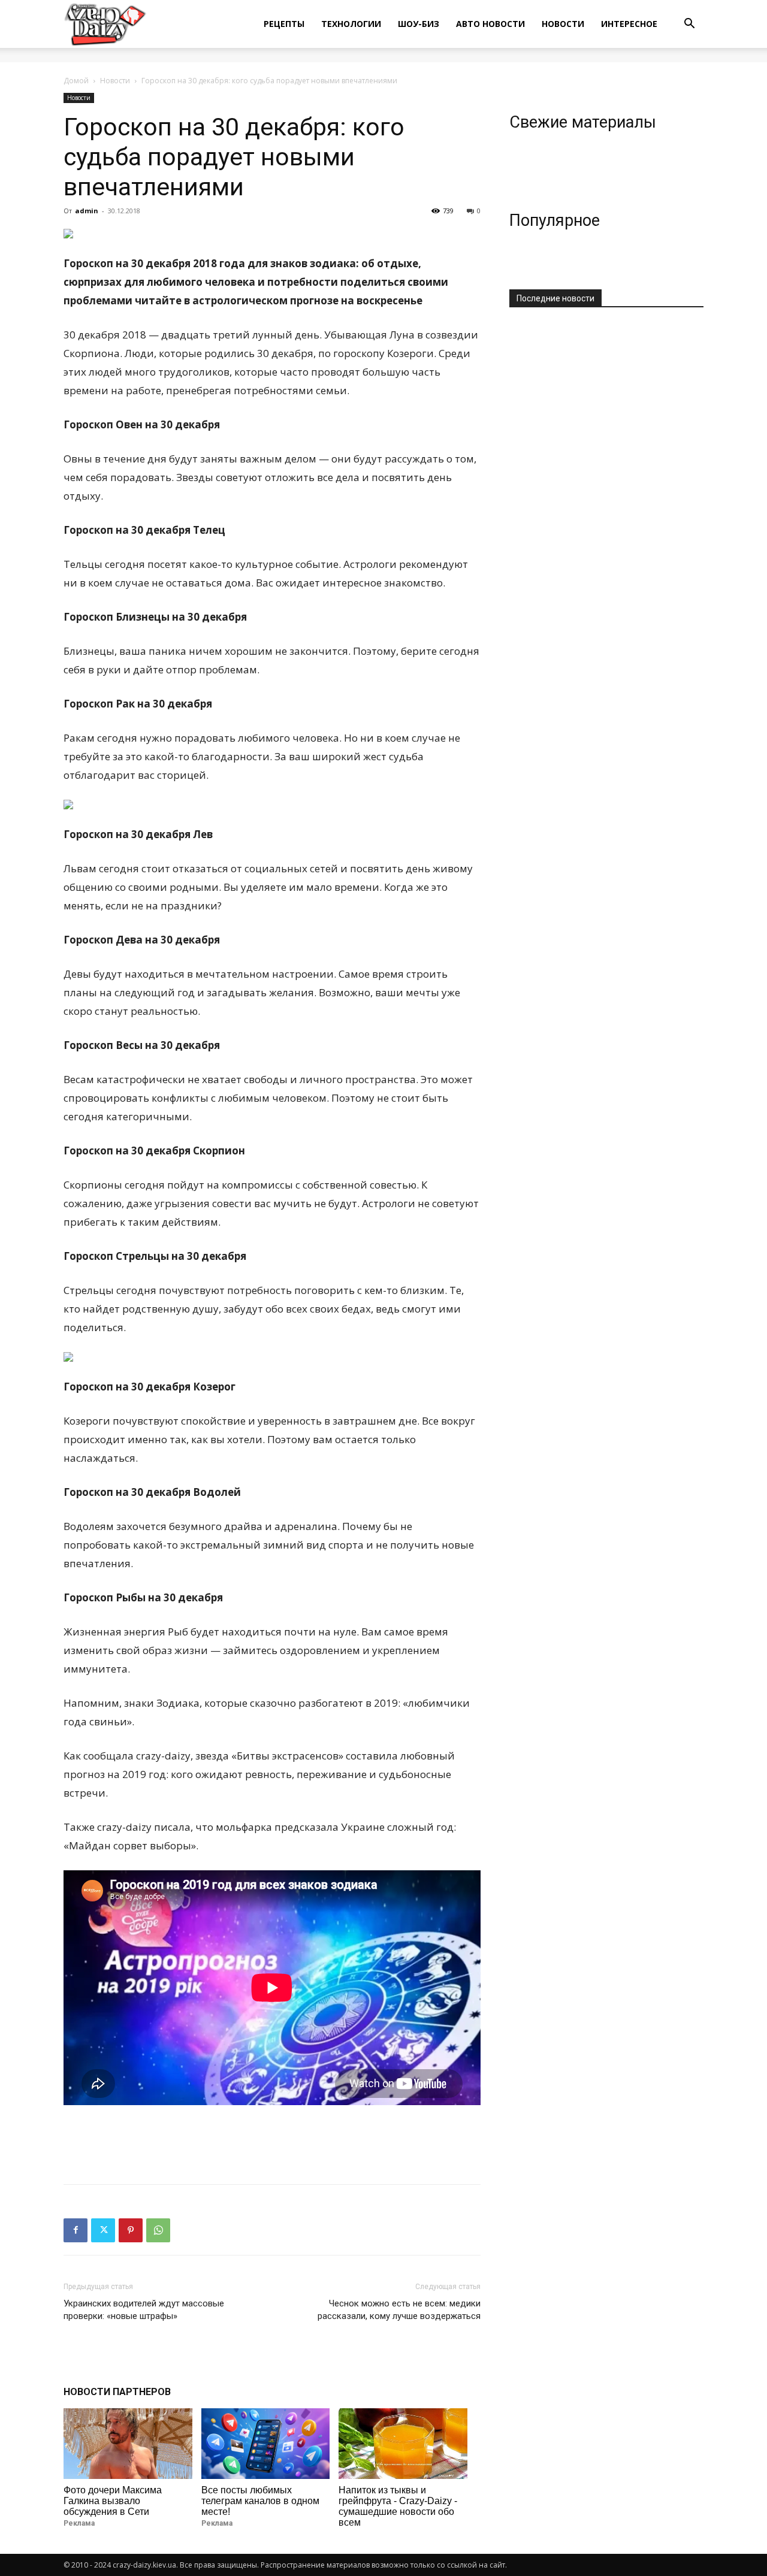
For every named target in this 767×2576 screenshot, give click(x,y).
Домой (76, 81)
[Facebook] (76, 2230)
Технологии (351, 24)
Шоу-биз (419, 24)
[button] (689, 25)
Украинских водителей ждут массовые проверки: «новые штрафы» (144, 2310)
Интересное (629, 24)
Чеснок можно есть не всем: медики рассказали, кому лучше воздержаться (399, 2310)
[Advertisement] (272, 2144)
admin (87, 211)
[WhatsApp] (158, 2230)
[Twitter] (103, 2230)
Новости (563, 24)
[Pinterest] (131, 2230)
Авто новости (490, 24)
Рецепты (284, 24)
